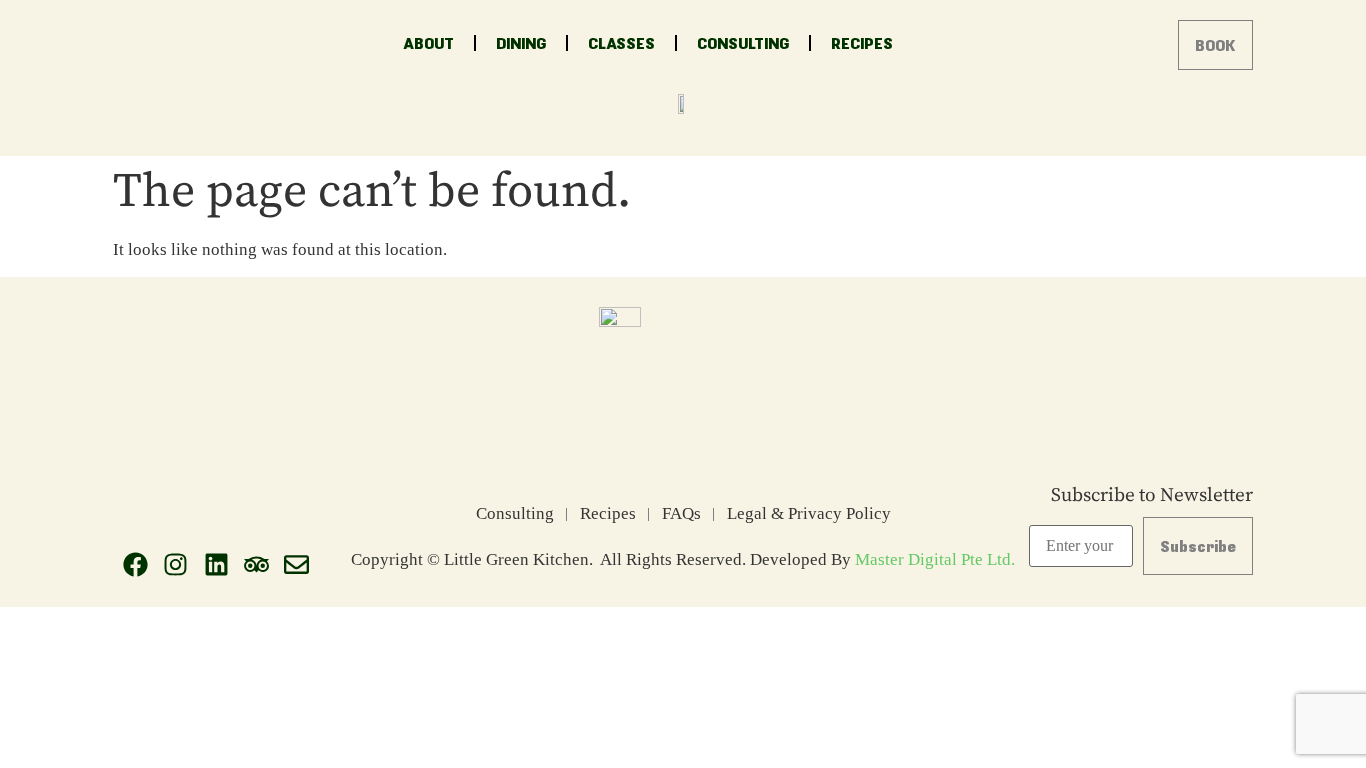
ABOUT (428, 42)
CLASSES (621, 42)
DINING (521, 42)
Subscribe (1198, 545)
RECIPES (862, 42)
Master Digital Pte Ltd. (935, 559)
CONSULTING (743, 42)
